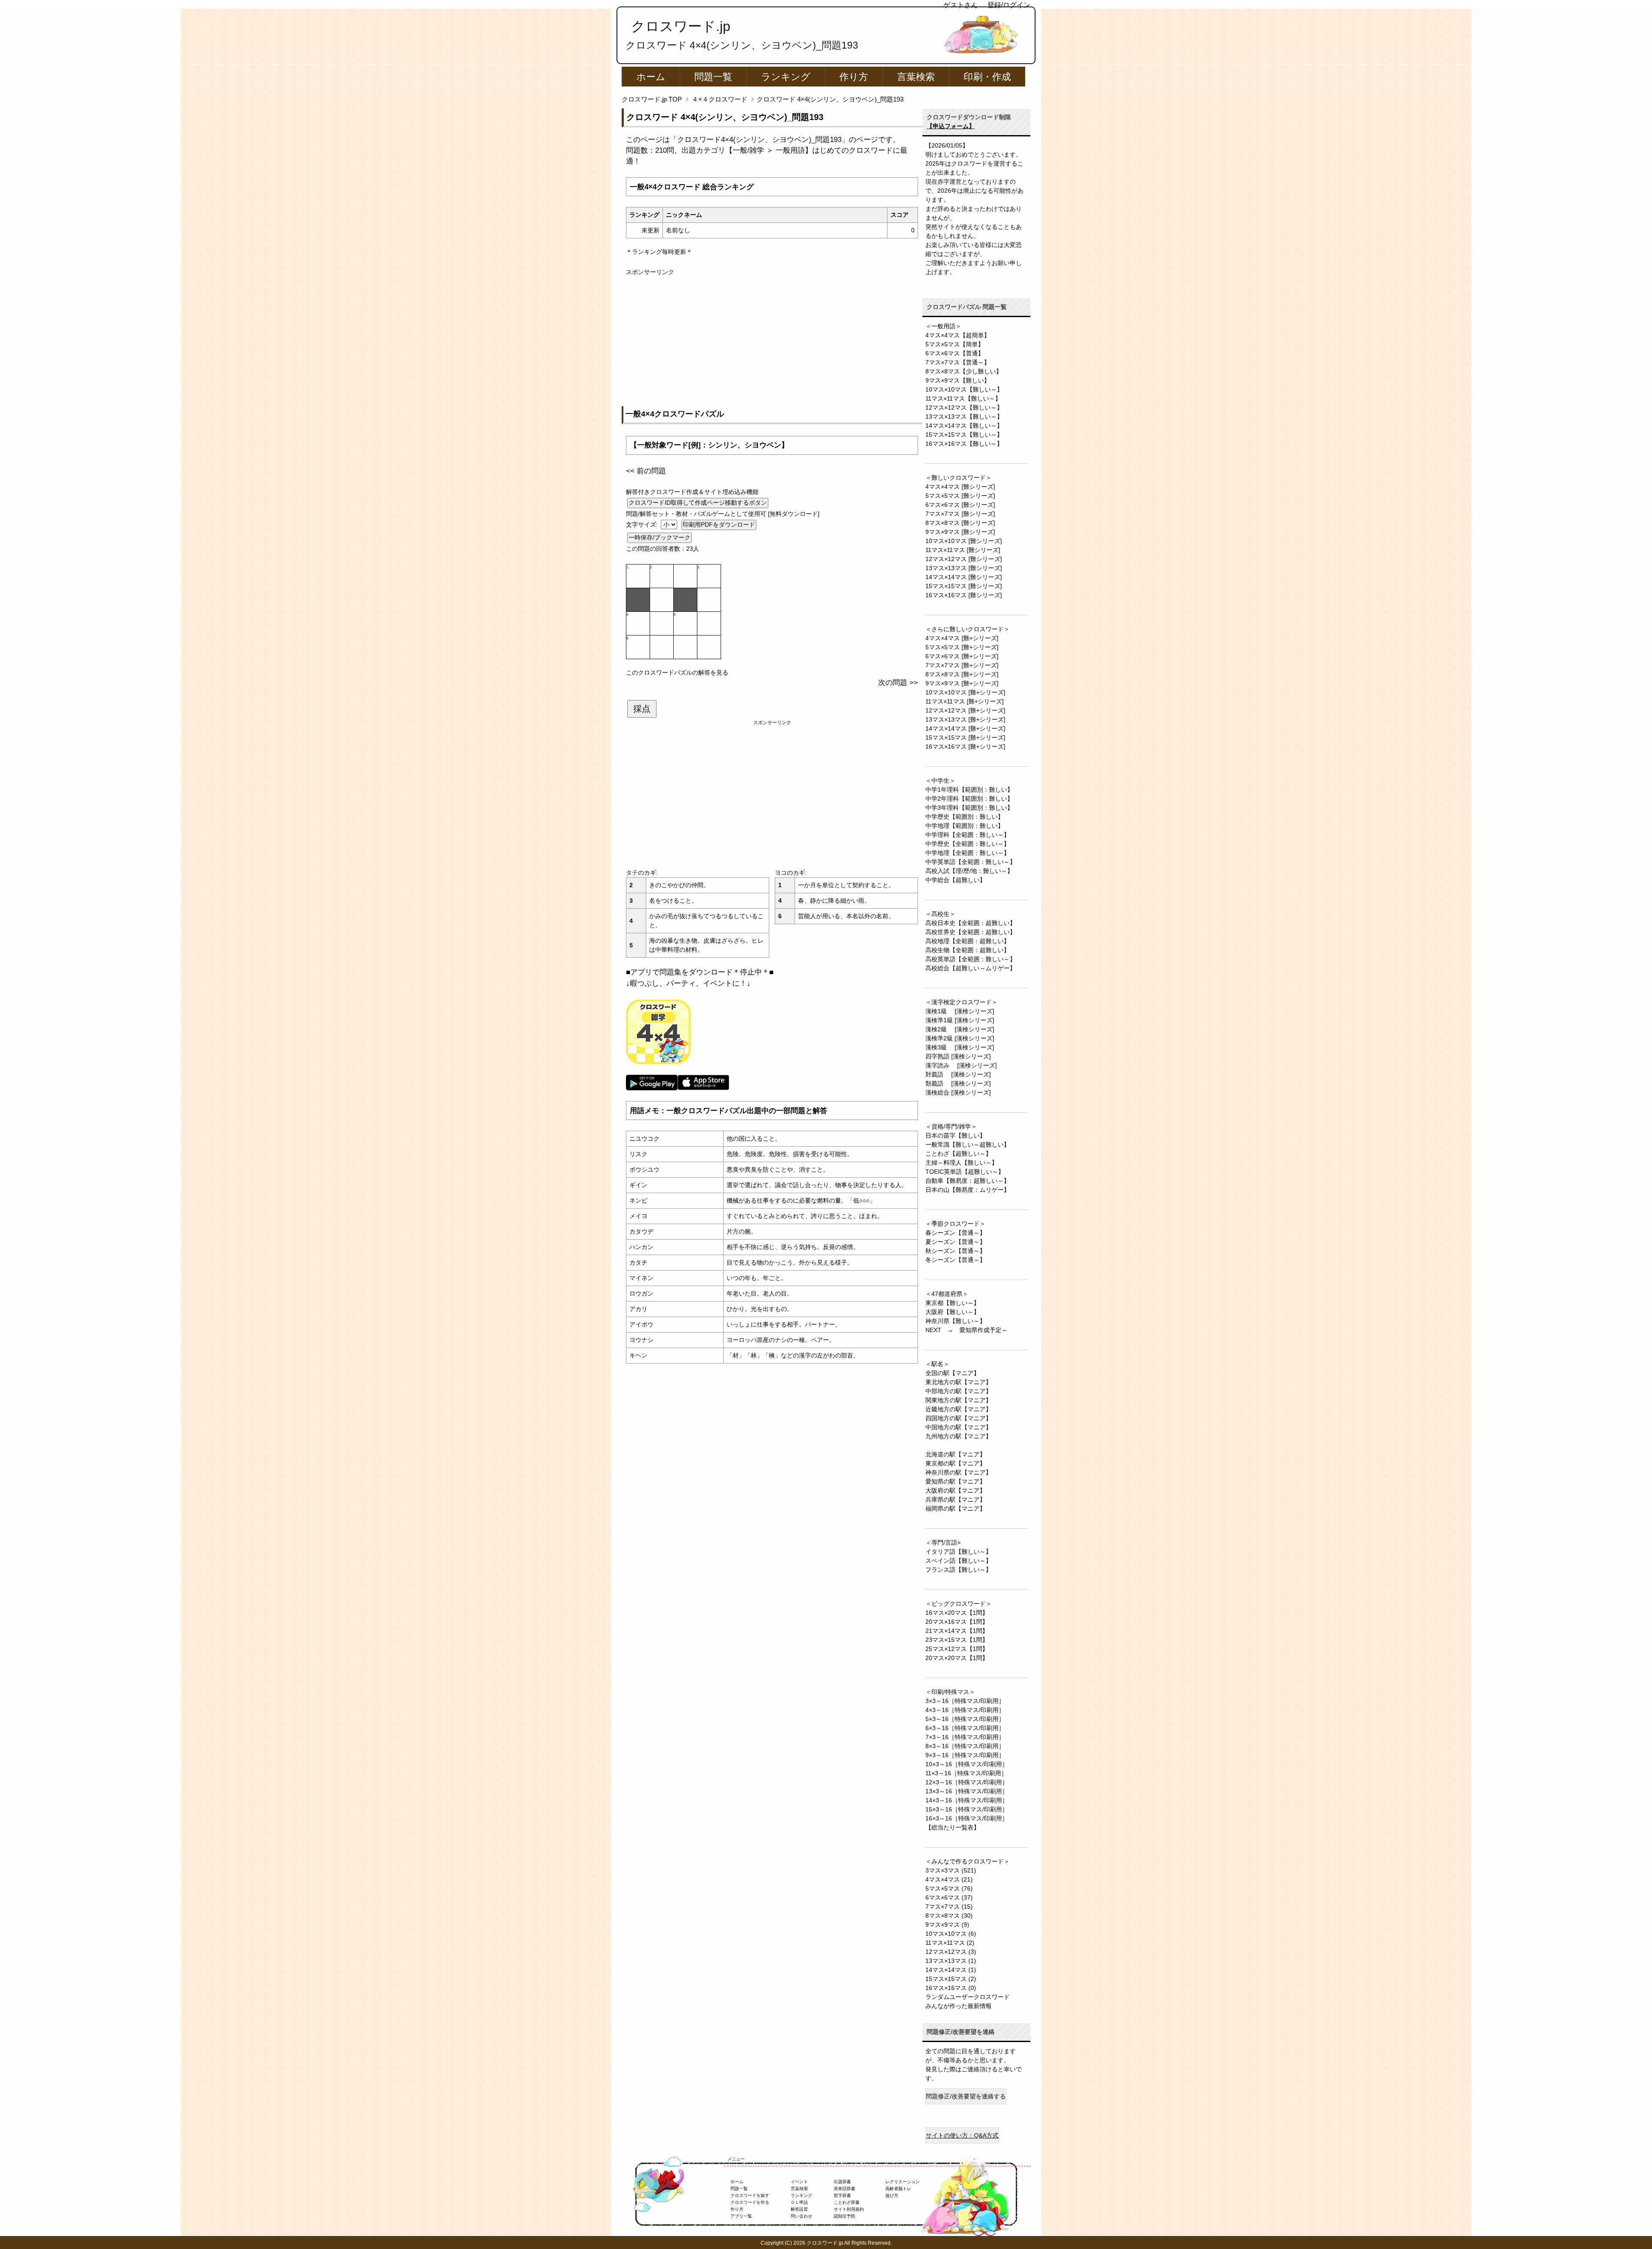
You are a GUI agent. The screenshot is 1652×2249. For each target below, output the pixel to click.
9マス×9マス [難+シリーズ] (962, 683)
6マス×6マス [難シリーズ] (960, 505)
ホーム (651, 77)
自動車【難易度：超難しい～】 (968, 1181)
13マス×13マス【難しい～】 (964, 416)
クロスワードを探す (750, 2195)
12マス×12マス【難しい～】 (964, 407)
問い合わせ (801, 2216)
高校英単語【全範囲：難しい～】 (971, 959)
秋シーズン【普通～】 (955, 1251)
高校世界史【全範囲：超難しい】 (971, 932)
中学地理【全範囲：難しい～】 (968, 853)
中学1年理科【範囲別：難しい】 (969, 790)
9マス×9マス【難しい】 (958, 380)
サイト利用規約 (849, 2209)
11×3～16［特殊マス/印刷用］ (966, 1773)
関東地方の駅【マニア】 (959, 1400)
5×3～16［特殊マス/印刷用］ (965, 1719)
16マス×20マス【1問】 (957, 1613)
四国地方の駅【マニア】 (959, 1418)
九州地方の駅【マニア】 (959, 1436)
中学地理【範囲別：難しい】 (965, 826)
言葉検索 (916, 77)
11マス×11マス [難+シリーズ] (965, 701)
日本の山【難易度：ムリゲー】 (968, 1190)
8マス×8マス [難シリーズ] (960, 523)
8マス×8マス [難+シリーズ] (962, 674)
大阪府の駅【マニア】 (955, 1490)
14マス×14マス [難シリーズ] (964, 577)
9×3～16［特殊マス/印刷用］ (965, 1755)
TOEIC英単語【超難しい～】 (965, 1172)
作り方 (854, 77)
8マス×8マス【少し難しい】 (964, 371)
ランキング (786, 77)
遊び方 (892, 2195)
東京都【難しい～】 (952, 1303)
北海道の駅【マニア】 (955, 1454)
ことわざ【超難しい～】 (959, 1154)
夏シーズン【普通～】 (955, 1242)
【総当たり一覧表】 (952, 1827)
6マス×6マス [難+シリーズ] (962, 656)
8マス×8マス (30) (949, 1916)
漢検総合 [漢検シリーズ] (958, 1092)
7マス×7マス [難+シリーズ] (962, 665)
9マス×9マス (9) (947, 1925)
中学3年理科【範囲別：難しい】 (969, 808)
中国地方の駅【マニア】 (959, 1427)
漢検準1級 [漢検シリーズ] (960, 1020)
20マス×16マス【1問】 (957, 1622)
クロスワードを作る (750, 2202)
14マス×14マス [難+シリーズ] (965, 728)
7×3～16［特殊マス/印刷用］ (965, 1737)
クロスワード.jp (681, 26)
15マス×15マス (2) (951, 1979)
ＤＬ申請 (799, 2202)
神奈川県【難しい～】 (955, 1321)
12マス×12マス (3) (951, 1952)
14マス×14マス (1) (951, 1970)
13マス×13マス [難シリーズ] (964, 568)
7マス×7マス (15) (949, 1907)
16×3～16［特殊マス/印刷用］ (967, 1818)
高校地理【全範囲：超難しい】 (968, 941)
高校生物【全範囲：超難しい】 (968, 950)
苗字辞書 (842, 2195)
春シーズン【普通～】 (955, 1233)
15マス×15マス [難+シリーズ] (965, 737)
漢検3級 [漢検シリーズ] (960, 1047)
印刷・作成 (987, 77)
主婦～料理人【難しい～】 (962, 1163)
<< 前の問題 (646, 471)
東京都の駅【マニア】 (955, 1463)
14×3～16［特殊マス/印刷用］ (967, 1800)
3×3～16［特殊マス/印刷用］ (965, 1701)
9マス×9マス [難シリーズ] (960, 532)
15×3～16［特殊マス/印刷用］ (967, 1809)
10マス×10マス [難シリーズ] (964, 541)
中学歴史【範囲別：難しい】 (965, 817)
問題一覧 (713, 77)
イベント (799, 2182)
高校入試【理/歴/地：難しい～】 (969, 871)
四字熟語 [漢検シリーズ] (958, 1056)
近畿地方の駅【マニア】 (959, 1409)
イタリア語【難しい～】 (959, 1552)
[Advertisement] (772, 337)
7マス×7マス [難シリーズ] (960, 514)
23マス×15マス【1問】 (957, 1640)
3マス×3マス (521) (951, 1870)
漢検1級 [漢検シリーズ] (960, 1011)
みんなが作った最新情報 (959, 2006)
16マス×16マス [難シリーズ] (964, 595)
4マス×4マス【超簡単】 (958, 335)
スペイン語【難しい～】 (959, 1561)
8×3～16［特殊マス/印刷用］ (965, 1746)
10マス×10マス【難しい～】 (964, 389)
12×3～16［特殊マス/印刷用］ (967, 1782)
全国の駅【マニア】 (952, 1373)
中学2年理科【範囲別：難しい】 (969, 799)
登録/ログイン (1009, 5)
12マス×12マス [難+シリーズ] (965, 710)
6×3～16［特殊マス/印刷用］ (965, 1728)
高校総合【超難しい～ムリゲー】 (971, 968)
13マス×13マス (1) (951, 1961)
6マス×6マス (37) (949, 1897)
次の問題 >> (898, 683)
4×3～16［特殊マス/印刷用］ (965, 1710)
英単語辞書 (844, 2189)
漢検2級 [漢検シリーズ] (960, 1029)
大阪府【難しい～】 (952, 1312)
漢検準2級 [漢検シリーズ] (960, 1038)
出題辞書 (842, 2182)
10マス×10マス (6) (951, 1934)
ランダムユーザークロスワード (968, 1997)
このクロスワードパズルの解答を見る (677, 673)
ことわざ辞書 (847, 2202)
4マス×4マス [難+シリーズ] (962, 638)
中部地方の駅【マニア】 (959, 1391)
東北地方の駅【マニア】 (959, 1382)
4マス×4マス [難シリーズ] (960, 487)
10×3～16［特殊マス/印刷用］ (967, 1764)
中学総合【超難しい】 (955, 880)
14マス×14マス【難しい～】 (964, 426)
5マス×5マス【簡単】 (955, 344)
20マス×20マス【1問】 (957, 1658)
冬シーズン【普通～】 (955, 1260)
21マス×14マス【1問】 (957, 1631)
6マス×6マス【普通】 (955, 353)
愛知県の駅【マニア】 (955, 1481)
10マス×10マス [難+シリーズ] (965, 692)
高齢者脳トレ (898, 2189)
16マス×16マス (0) (951, 1988)
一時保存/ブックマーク (660, 537)
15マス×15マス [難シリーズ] (964, 586)
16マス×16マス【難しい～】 (964, 444)
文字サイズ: (643, 524)
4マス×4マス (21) (949, 1879)
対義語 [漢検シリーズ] (958, 1074)
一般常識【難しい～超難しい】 (968, 1145)
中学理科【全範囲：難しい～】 (968, 835)
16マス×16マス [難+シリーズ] (965, 747)
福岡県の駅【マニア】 (955, 1509)
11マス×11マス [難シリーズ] (963, 550)
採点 (642, 709)
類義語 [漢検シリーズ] (958, 1083)
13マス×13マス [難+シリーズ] (965, 719)
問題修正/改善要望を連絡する (966, 2096)
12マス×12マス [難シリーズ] (964, 559)
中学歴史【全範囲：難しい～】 (968, 844)
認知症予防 (844, 2216)
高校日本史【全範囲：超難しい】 (971, 923)
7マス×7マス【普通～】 (958, 362)
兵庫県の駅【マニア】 (955, 1499)
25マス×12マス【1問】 (957, 1649)
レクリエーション (903, 2182)
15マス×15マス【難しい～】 (964, 435)
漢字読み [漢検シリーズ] (961, 1065)
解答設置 (799, 2209)
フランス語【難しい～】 (959, 1570)
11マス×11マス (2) (950, 1943)
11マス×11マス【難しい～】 (963, 398)
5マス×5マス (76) (949, 1888)
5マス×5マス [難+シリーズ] (962, 647)
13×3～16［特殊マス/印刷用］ (967, 1791)
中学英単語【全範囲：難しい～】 (971, 862)
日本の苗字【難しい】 (955, 1135)
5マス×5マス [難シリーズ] (960, 496)
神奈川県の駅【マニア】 (959, 1472)
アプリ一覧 (741, 2216)
